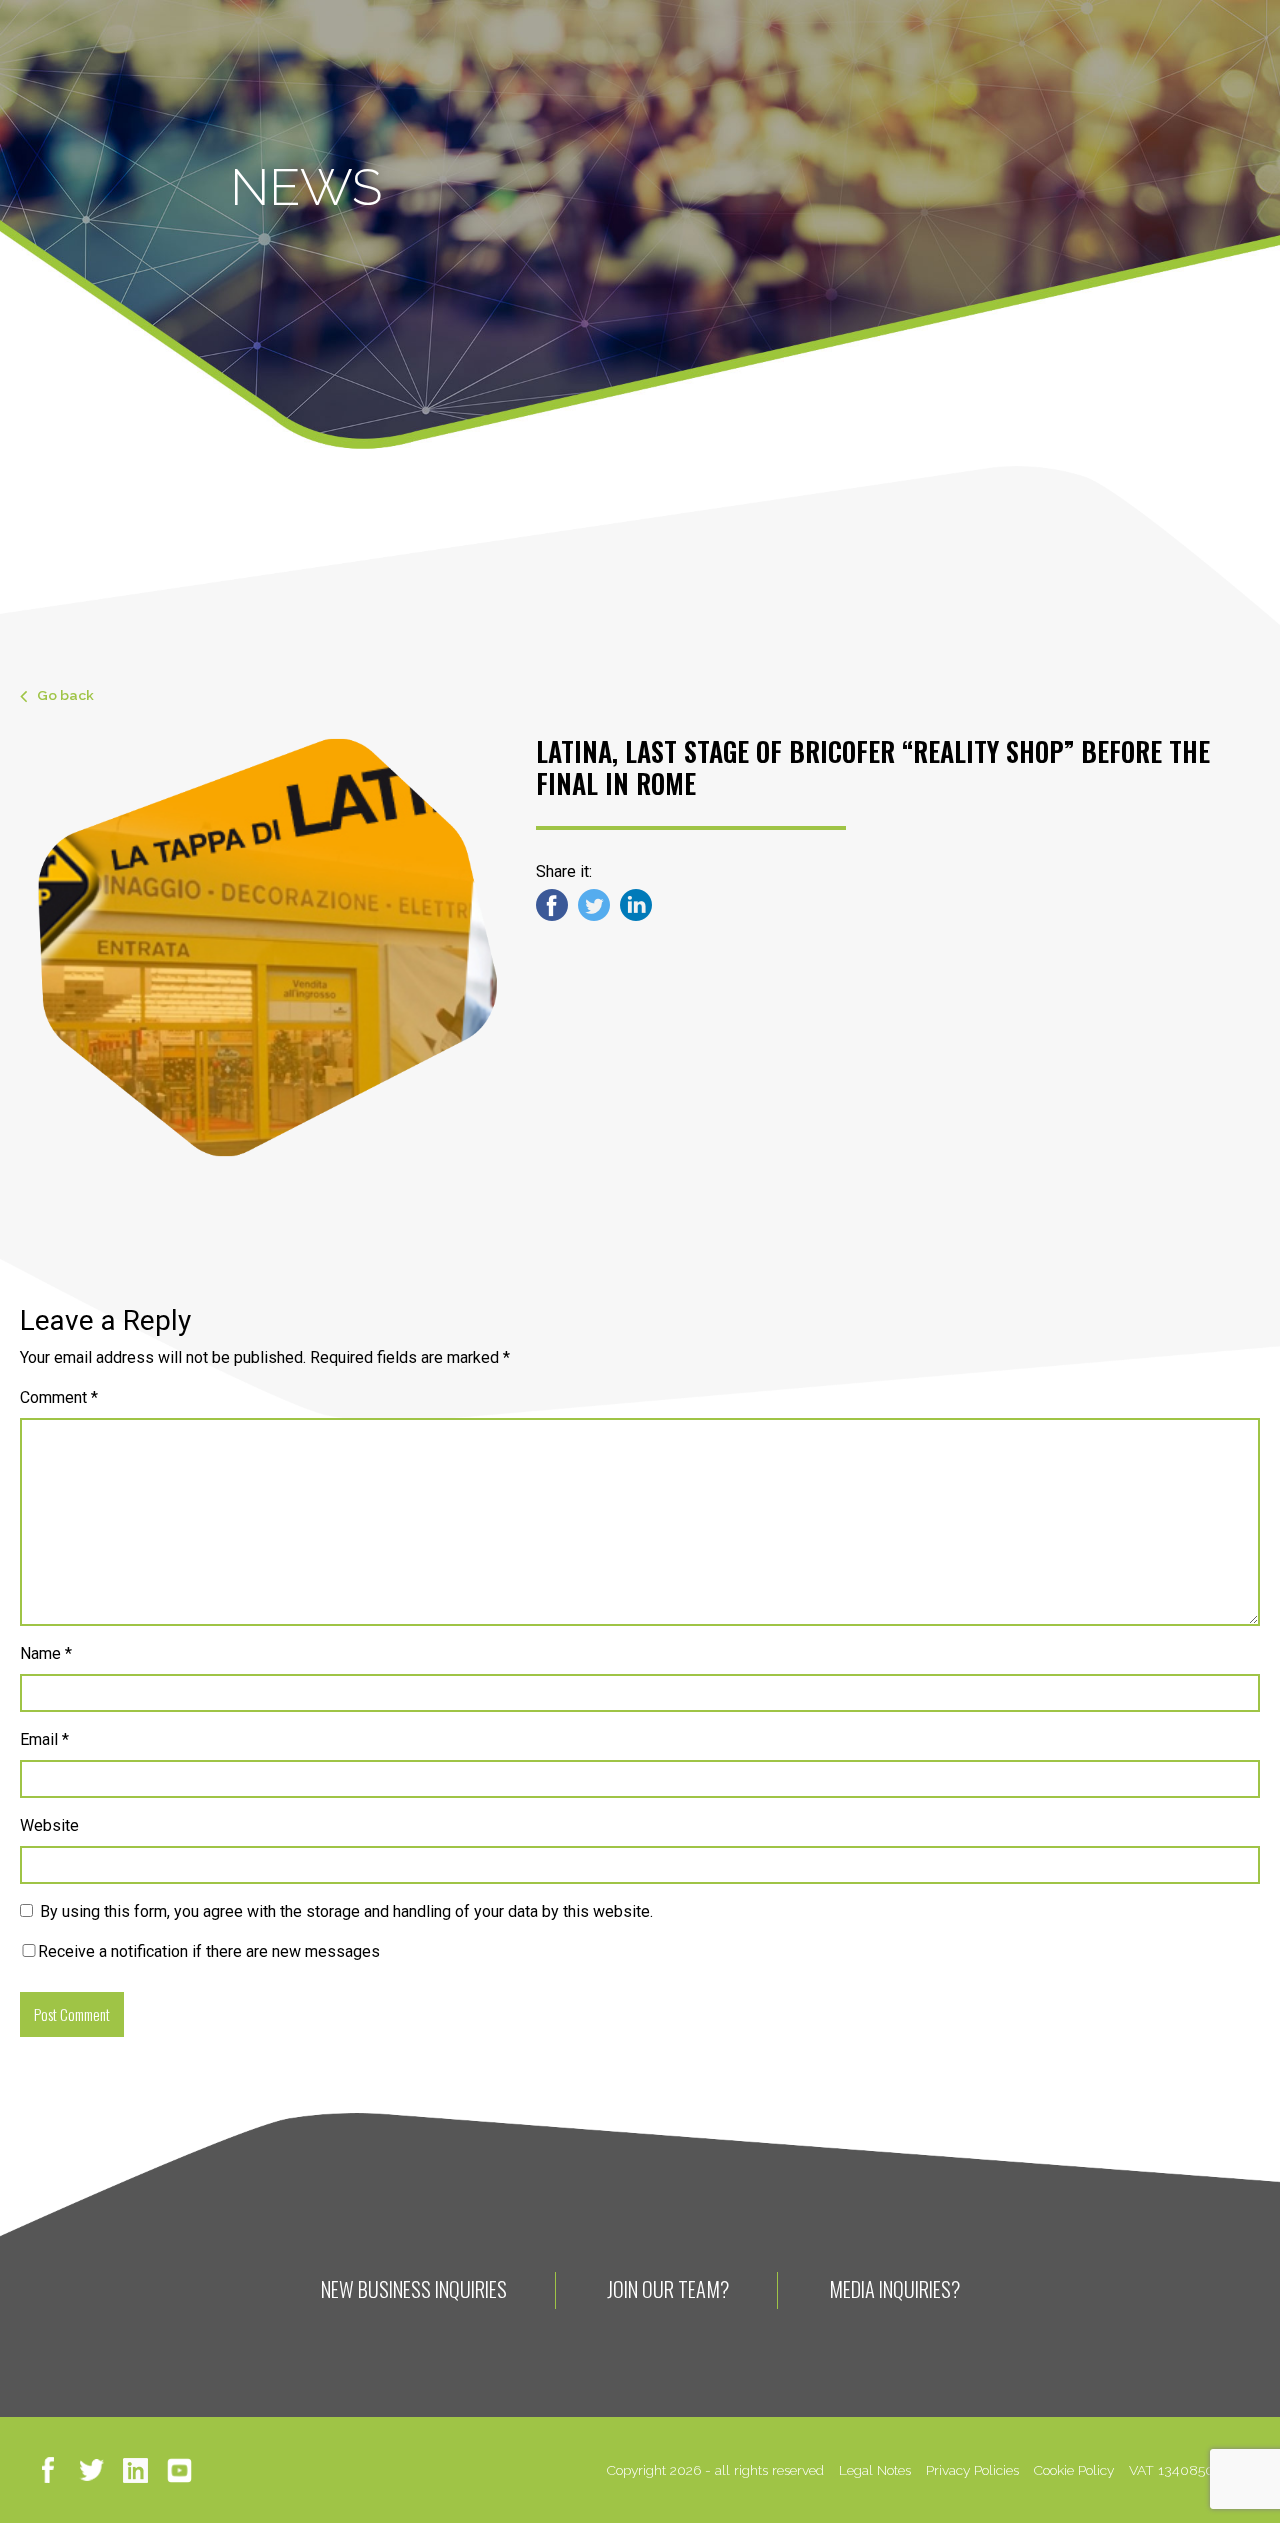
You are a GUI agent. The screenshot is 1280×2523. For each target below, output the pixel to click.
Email (44, 1739)
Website (49, 1825)
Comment (59, 1397)
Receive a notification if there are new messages (209, 1951)
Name (46, 1653)
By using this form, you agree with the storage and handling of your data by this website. (346, 1911)
